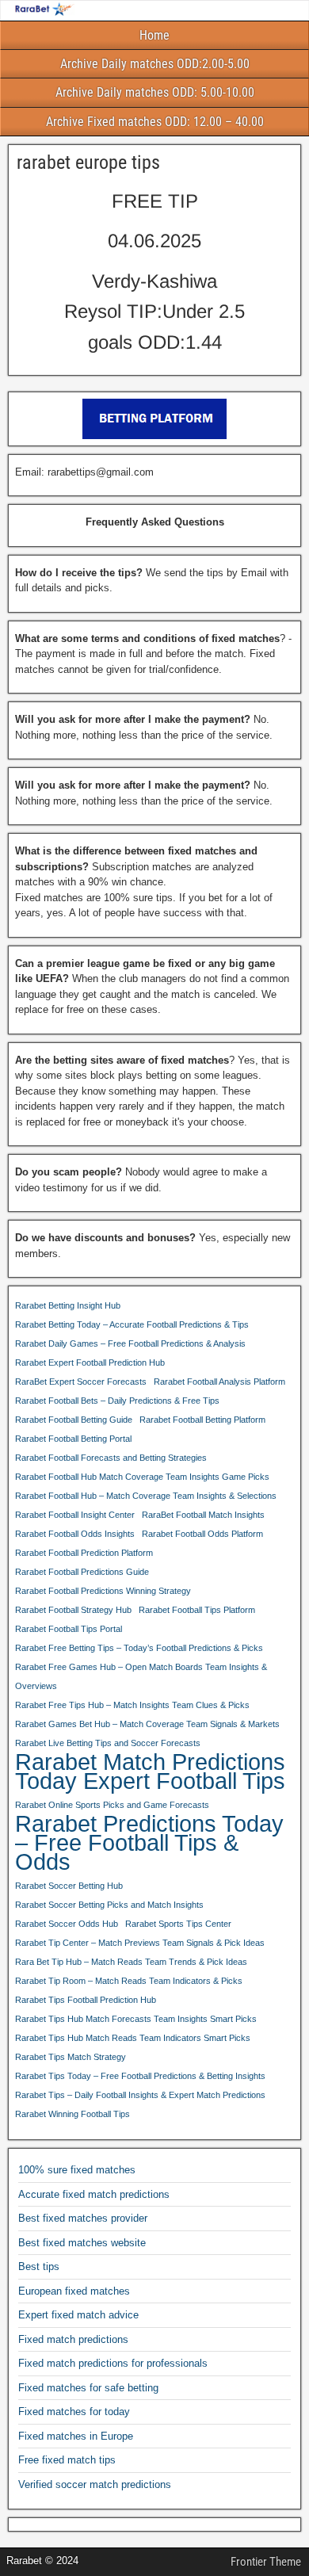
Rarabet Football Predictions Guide (82, 1572)
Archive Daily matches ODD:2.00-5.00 (155, 64)
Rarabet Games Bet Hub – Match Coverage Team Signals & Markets (147, 1724)
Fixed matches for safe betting (88, 2388)
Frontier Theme (266, 2562)
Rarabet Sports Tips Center (178, 1924)
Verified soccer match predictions (95, 2484)
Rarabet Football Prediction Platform (84, 1553)
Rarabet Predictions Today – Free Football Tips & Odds (149, 1843)
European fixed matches (74, 2291)
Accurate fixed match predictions (94, 2194)
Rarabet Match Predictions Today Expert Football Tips (150, 1771)
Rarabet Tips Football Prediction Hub (86, 2000)
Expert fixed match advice (78, 2315)
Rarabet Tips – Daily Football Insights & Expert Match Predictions (140, 2095)
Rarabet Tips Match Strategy (71, 2057)
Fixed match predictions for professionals (113, 2363)
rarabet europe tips (88, 162)
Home (154, 35)
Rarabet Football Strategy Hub (73, 1610)
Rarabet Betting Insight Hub (68, 1305)
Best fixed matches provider (83, 2218)
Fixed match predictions (73, 2339)
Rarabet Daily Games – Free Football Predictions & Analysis (130, 1343)
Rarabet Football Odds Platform (202, 1534)
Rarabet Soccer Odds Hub (67, 1924)
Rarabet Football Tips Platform (197, 1610)
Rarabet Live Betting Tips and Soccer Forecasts (108, 1743)
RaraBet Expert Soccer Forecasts (81, 1382)
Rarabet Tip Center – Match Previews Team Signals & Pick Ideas (140, 1943)
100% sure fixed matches (77, 2170)
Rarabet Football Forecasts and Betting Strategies (111, 1458)
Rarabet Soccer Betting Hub (69, 1886)
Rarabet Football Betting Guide (74, 1420)
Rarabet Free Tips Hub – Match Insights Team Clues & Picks (132, 1705)
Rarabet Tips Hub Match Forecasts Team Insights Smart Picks (136, 2019)
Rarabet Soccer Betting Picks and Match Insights (109, 1905)
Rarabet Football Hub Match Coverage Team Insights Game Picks (142, 1477)
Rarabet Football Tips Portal (69, 1629)
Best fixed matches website (82, 2243)
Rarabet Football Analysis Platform (219, 1382)
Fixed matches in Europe (76, 2436)
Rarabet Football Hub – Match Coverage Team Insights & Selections (146, 1496)
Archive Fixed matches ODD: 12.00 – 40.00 (155, 122)
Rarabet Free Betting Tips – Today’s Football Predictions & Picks (139, 1648)
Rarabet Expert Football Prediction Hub (90, 1363)
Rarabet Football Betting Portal (73, 1439)
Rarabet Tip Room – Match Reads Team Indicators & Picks (129, 1981)
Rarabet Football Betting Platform (202, 1420)
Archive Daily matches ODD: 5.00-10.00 (155, 92)
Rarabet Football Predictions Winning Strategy (103, 1591)
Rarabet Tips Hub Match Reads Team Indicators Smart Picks (133, 2038)
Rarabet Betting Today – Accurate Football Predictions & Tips (132, 1324)
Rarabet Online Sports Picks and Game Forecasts (112, 1805)
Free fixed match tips (67, 2460)
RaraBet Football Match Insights (203, 1515)
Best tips (39, 2266)
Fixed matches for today (74, 2412)
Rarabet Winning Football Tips (72, 2114)
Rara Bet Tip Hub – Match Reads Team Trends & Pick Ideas (131, 1962)
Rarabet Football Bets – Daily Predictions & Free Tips (117, 1401)
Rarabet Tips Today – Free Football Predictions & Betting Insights (140, 2076)
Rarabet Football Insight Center (75, 1515)
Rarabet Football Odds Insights (75, 1534)
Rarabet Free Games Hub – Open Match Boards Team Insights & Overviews (141, 1676)
